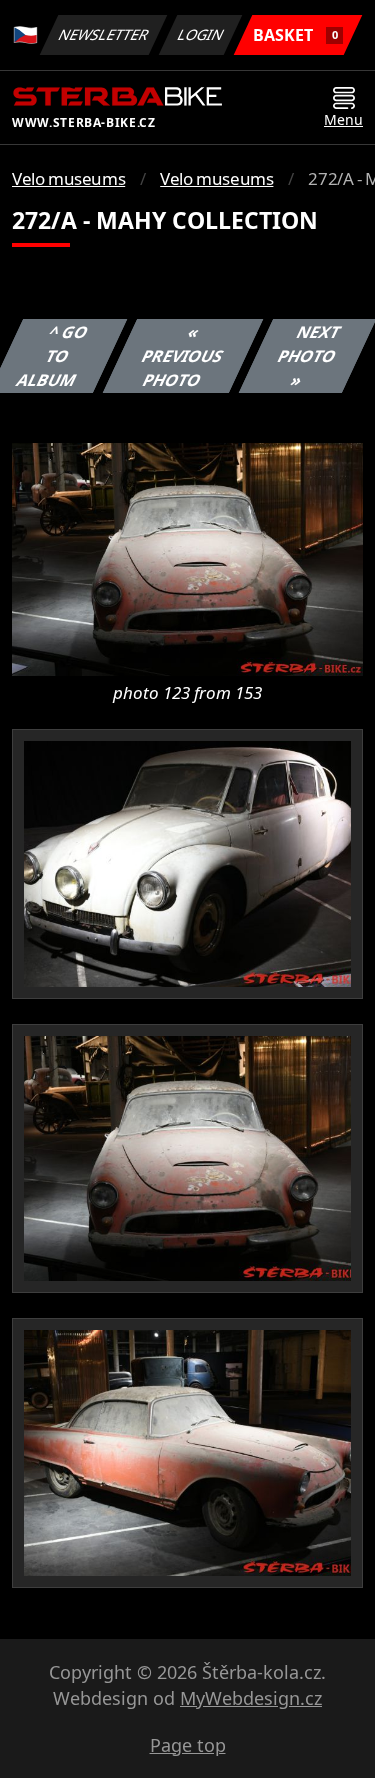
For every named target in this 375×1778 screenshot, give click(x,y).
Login (201, 34)
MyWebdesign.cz (251, 1698)
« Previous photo (183, 356)
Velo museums (68, 178)
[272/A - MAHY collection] (187, 558)
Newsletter (104, 34)
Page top (188, 1745)
